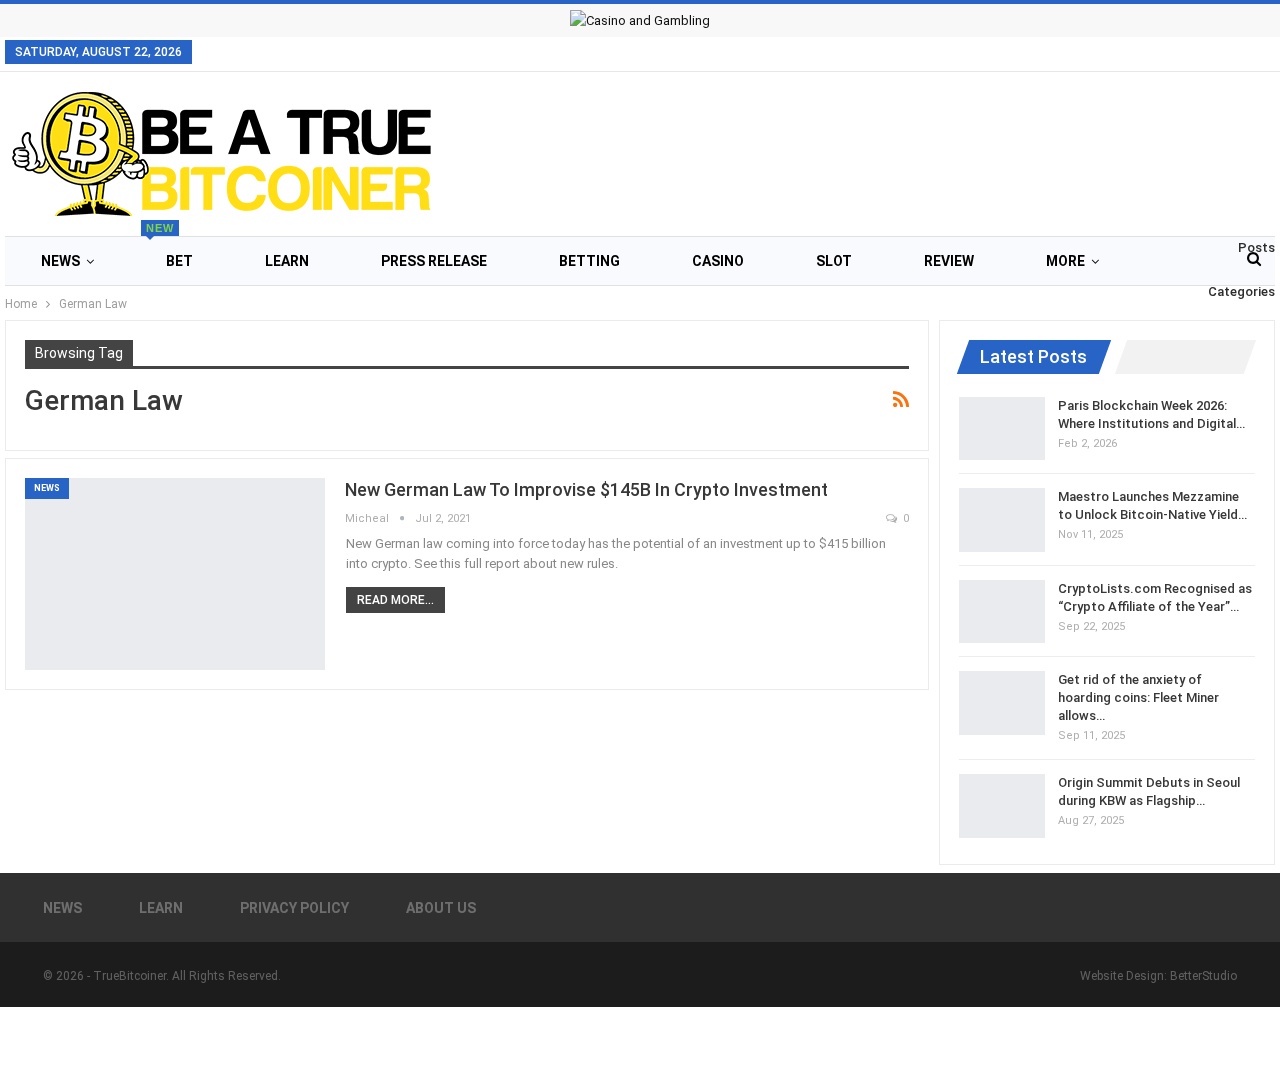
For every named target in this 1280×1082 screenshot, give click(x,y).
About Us (441, 908)
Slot (834, 261)
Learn (161, 908)
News (62, 908)
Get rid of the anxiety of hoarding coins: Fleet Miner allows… (1138, 697)
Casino (718, 261)
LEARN (287, 261)
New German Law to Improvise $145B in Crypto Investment (586, 489)
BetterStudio (1203, 976)
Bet (169, 252)
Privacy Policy (294, 908)
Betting (589, 261)
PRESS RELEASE (434, 261)
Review (949, 261)
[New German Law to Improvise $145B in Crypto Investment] (175, 574)
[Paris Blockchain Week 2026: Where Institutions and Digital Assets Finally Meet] (1002, 429)
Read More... (395, 600)
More (1065, 261)
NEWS (60, 261)
